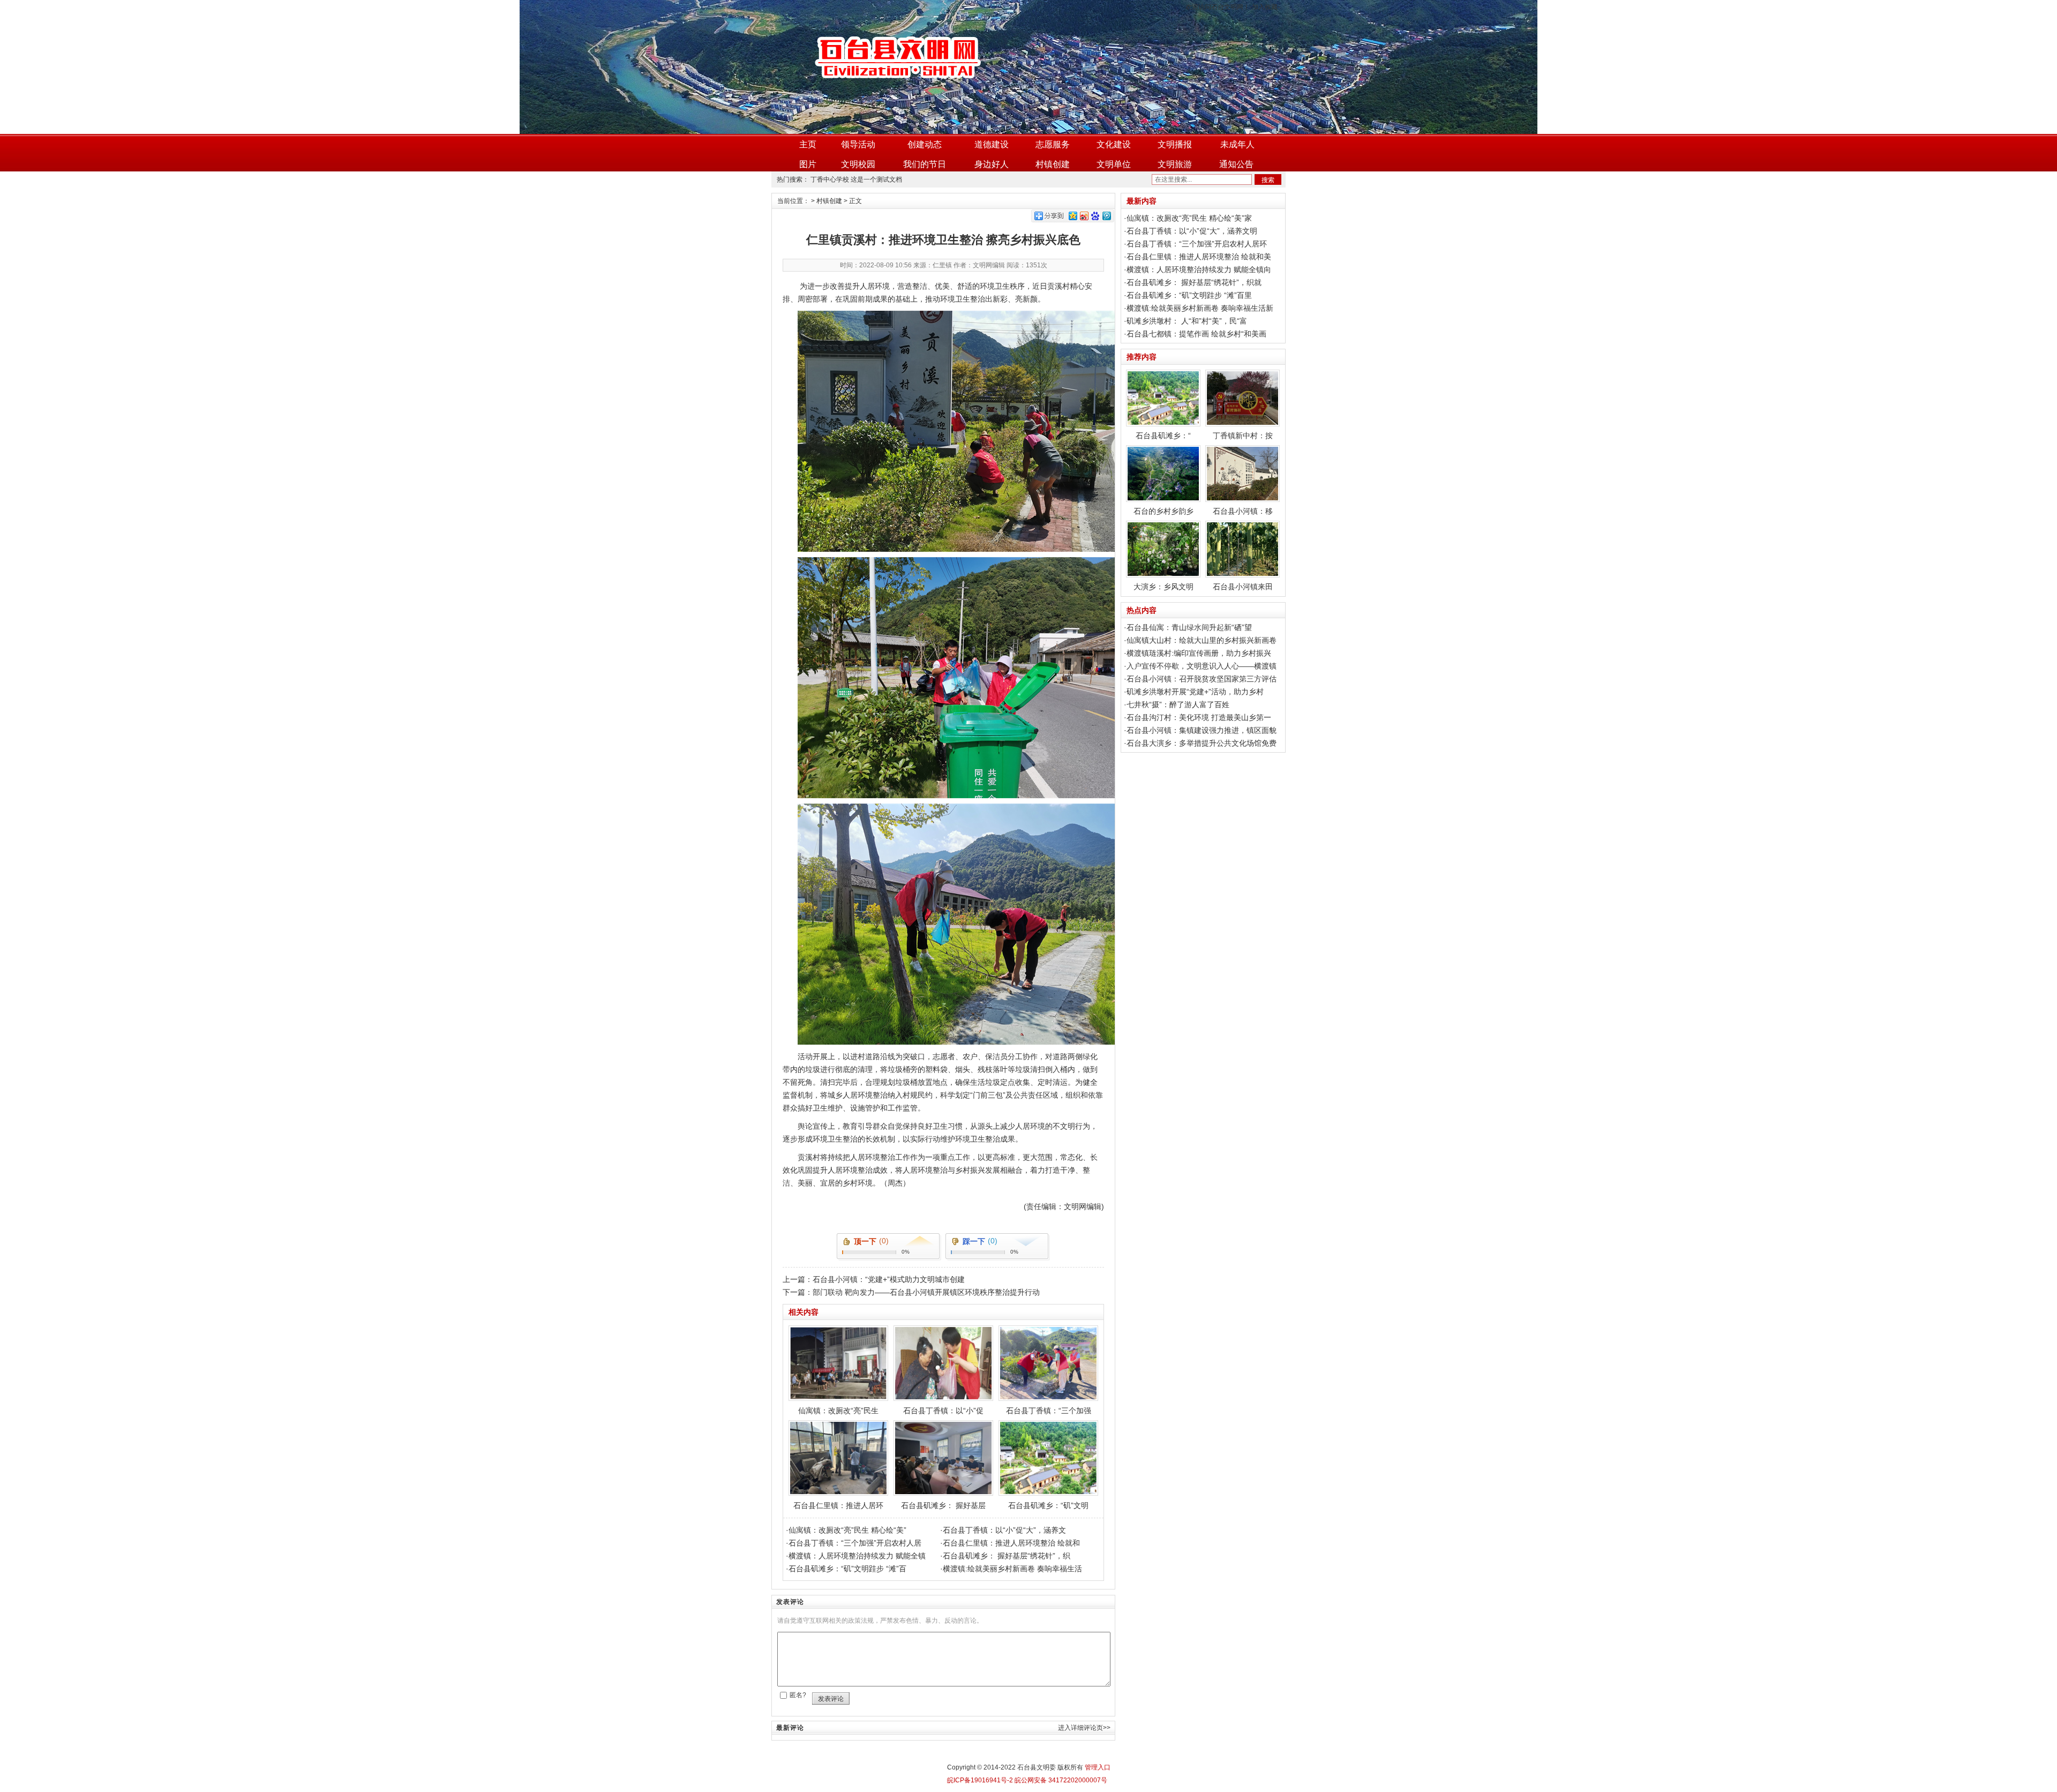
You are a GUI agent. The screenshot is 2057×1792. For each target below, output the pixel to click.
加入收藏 (1265, 7)
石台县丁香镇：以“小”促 (943, 1411)
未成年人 (1237, 144)
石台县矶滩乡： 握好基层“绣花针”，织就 (1194, 282)
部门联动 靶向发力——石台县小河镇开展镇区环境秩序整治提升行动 (926, 1292)
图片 (808, 164)
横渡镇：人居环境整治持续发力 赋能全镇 (857, 1556)
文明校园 (858, 164)
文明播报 (1175, 144)
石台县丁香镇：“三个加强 (1049, 1411)
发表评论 (831, 1699)
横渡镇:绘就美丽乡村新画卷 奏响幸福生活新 (1200, 308)
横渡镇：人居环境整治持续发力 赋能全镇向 (1199, 269)
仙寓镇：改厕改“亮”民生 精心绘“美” (847, 1530)
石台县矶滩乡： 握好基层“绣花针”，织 (1007, 1556)
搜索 (1268, 180)
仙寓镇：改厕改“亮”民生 (838, 1411)
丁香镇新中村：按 (1243, 436)
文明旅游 (1175, 164)
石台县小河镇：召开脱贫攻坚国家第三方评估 (1202, 679)
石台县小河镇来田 (1243, 587)
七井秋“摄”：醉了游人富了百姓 (1178, 704)
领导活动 (858, 144)
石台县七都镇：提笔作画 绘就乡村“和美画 (1196, 334)
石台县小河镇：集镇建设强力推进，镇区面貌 (1202, 730)
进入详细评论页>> (1084, 1728)
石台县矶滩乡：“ (1163, 436)
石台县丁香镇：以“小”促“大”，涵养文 (1004, 1530)
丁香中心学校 (830, 179)
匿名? (798, 1695)
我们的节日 (925, 164)
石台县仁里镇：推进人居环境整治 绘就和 (1011, 1543)
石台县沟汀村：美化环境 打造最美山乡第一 (1199, 717)
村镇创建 (1053, 164)
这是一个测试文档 (876, 179)
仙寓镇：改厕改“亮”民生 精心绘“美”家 (1189, 218)
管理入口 (1098, 1767)
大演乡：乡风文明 (1163, 587)
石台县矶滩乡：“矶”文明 (1048, 1505)
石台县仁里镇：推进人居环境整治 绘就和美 (1199, 257)
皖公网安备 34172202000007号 (1060, 1780)
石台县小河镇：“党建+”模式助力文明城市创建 (889, 1279)
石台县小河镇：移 (1243, 511)
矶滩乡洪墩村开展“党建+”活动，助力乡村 (1195, 692)
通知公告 (1236, 164)
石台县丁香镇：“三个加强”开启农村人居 (855, 1543)
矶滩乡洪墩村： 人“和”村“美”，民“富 (1187, 321)
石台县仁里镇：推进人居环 (838, 1505)
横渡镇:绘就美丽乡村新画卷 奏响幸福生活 (1012, 1569)
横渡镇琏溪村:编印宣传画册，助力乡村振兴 (1199, 653)
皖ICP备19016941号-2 (980, 1780)
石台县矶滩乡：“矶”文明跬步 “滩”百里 (1189, 295)
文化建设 (1114, 144)
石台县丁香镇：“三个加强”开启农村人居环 (1197, 244)
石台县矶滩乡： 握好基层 (943, 1505)
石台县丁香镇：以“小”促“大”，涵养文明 (1192, 231)
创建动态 (925, 144)
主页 (808, 144)
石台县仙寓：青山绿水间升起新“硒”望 (1189, 627)
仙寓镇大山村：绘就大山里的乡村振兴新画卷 (1202, 640)
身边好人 (992, 164)
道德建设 (992, 144)
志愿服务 (1053, 144)
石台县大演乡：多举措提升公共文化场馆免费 (1202, 743)
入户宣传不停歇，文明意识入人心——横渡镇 (1202, 666)
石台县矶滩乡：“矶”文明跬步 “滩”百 (847, 1569)
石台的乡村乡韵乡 (1163, 511)
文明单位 (1114, 164)
